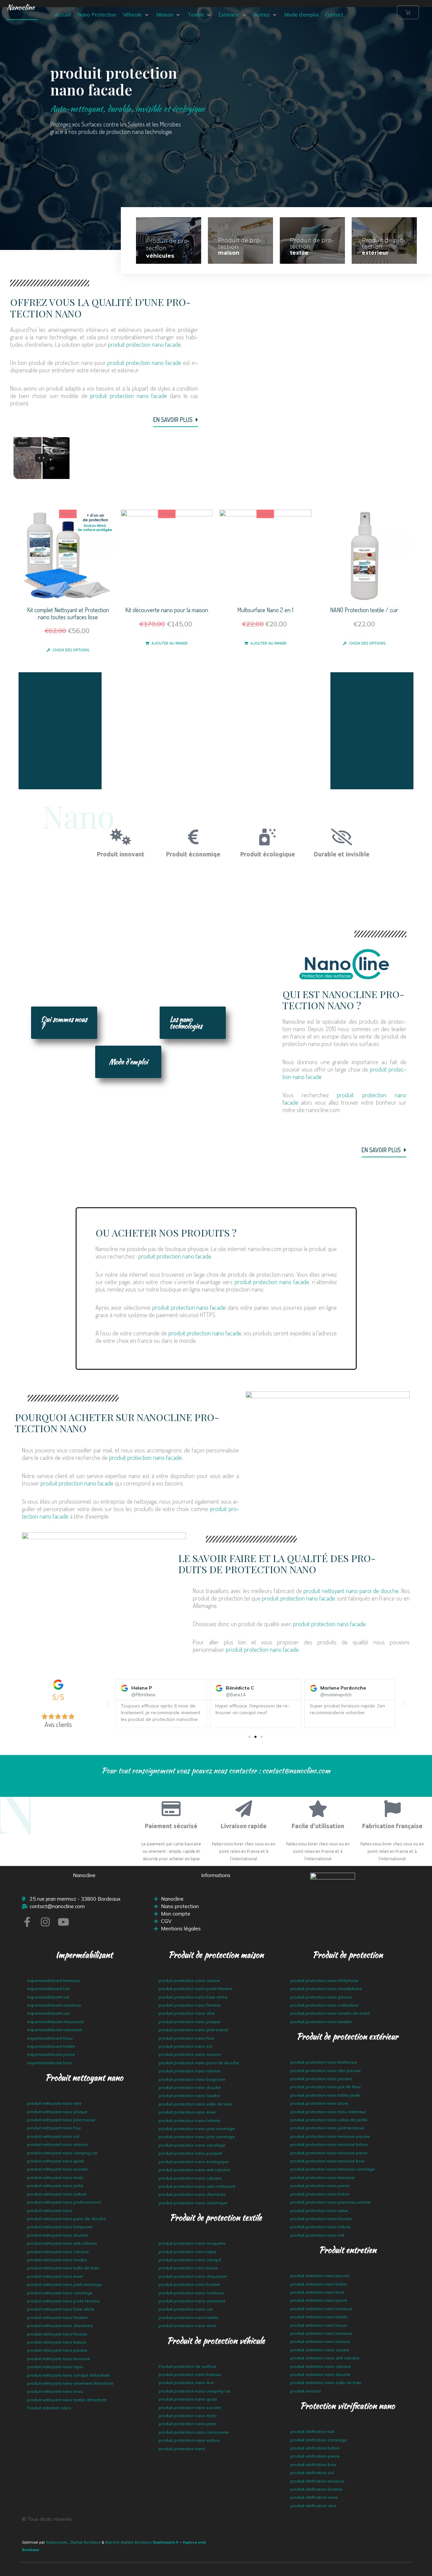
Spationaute (57, 2542)
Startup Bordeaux (85, 2542)
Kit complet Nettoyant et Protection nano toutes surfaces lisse (68, 613)
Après (61, 443)
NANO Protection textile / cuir (364, 610)
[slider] (42, 458)
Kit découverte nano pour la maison (167, 610)
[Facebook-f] (27, 1922)
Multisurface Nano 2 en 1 (265, 610)
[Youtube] (63, 1922)
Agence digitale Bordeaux (128, 2542)
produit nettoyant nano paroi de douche (351, 1591)
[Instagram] (45, 1922)
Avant (23, 443)
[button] (136, 15)
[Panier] (408, 12)
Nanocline (21, 7)
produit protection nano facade (144, 344)
